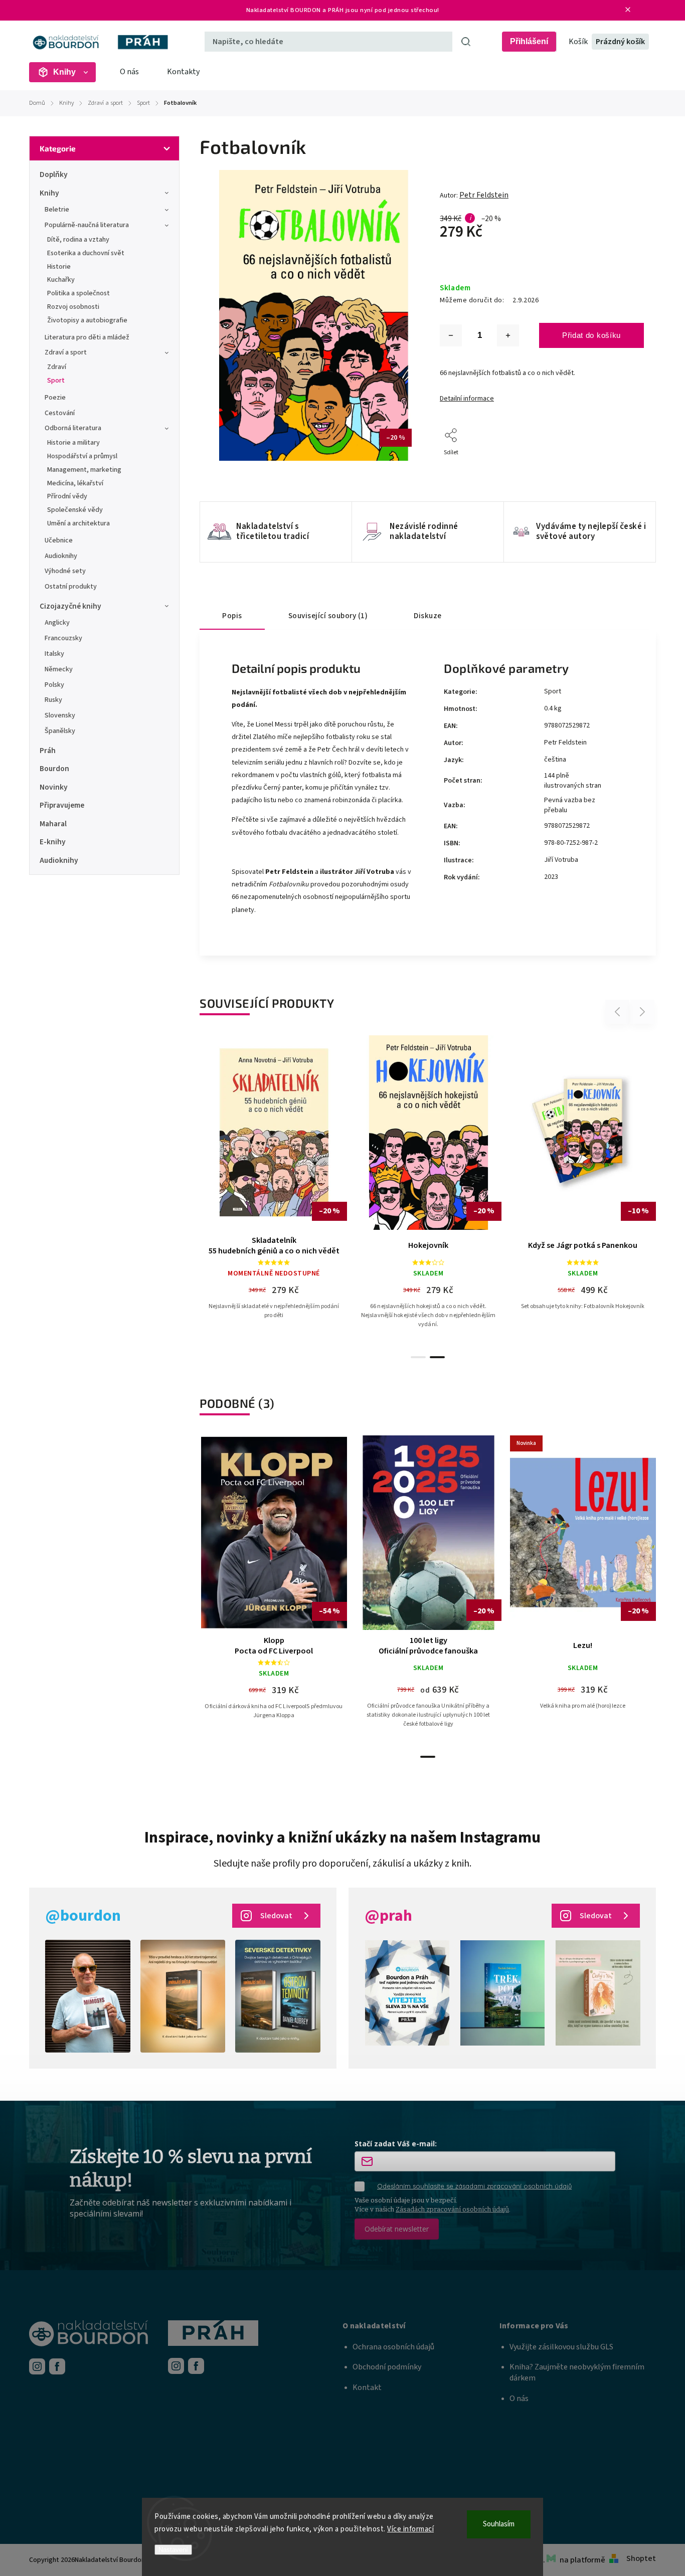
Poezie (55, 398)
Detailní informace (467, 399)
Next (643, 1011)
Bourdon (54, 769)
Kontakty (183, 72)
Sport (56, 381)
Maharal (53, 824)
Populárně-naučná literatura (87, 225)
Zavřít (613, 466)
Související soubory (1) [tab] (328, 616)
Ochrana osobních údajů (393, 2347)
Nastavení (173, 2550)
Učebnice (59, 540)
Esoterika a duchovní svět (86, 253)
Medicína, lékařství (75, 483)
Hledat (466, 42)
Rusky (53, 700)
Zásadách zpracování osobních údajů (452, 2209)
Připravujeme (62, 805)
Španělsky (60, 731)
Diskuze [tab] (428, 616)
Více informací (410, 2529)
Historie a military (73, 443)
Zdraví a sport (66, 352)
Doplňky (54, 174)
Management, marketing (84, 470)
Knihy (49, 193)
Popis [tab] (232, 616)
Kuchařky (61, 280)
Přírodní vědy (67, 496)
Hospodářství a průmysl (82, 456)
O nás (129, 72)
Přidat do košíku (591, 335)
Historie (59, 267)
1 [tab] (418, 1357)
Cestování (60, 413)
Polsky (54, 685)
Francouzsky (63, 638)
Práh (48, 751)
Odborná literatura (73, 428)
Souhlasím (499, 2524)
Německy (59, 669)
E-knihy (53, 842)
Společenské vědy (75, 510)
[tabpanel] (274, 1191)
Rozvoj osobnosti (73, 307)
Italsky (54, 654)
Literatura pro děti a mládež (87, 337)
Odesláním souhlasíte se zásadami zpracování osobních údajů (474, 2186)
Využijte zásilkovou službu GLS (561, 2347)
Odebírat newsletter (397, 2229)
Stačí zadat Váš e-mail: (396, 2144)
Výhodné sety (65, 571)
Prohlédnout (278, 1217)
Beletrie (57, 210)
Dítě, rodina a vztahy (78, 240)
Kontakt (367, 2387)
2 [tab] (437, 1357)
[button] (421, 2326)
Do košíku (587, 1191)
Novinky (54, 787)
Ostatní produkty (71, 587)
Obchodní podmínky (387, 2367)
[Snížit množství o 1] (451, 335)
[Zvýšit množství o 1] (508, 335)
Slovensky (60, 715)
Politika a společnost (78, 293)
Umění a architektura (78, 523)
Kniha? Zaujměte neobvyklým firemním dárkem (577, 2372)
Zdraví (57, 367)
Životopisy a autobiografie (87, 320)
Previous (619, 1011)
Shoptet (641, 2558)
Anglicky (57, 623)
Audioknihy (61, 556)
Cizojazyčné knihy (70, 606)
